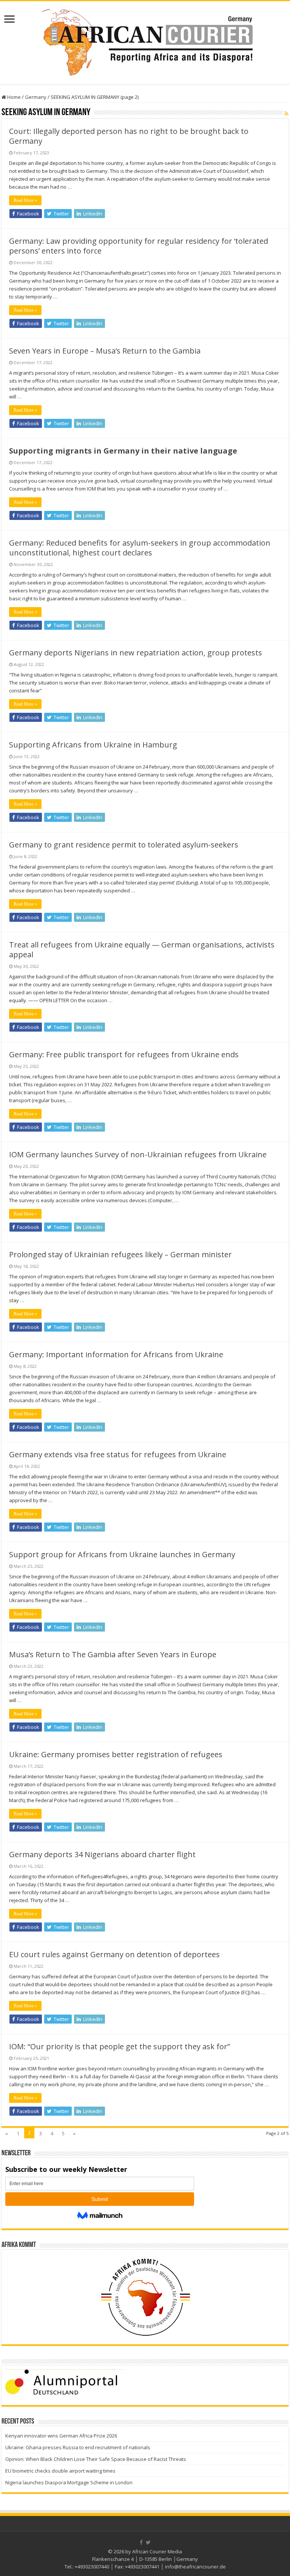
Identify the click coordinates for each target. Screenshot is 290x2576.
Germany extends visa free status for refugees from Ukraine (118, 1454)
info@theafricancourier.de (195, 2567)
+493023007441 (142, 2567)
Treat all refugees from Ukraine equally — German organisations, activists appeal (142, 950)
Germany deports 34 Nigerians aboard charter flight (102, 1854)
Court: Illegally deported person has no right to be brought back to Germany (129, 136)
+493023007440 (92, 2567)
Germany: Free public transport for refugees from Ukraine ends (124, 1054)
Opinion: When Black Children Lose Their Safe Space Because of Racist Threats (96, 2459)
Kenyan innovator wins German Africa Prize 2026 (61, 2436)
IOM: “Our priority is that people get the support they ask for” (120, 2046)
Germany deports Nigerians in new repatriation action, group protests (136, 653)
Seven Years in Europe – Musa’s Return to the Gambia (105, 351)
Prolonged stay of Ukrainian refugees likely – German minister (120, 1254)
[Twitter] (148, 2542)
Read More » (25, 200)
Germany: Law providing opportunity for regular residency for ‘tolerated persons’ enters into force (139, 246)
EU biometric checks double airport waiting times (60, 2471)
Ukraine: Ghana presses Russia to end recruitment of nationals (78, 2447)
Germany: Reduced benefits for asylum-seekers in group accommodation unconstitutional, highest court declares (140, 548)
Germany (36, 97)
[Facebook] (141, 2542)
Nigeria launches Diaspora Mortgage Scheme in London (69, 2482)
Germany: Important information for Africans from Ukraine (116, 1354)
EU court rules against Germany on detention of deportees (114, 1954)
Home (13, 97)
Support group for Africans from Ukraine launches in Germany (122, 1554)
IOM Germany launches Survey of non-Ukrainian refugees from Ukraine (138, 1154)
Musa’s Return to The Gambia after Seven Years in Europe (113, 1654)
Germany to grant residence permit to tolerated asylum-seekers (124, 845)
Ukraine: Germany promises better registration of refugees (116, 1754)
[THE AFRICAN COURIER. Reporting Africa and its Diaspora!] (145, 41)
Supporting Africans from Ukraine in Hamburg (93, 745)
